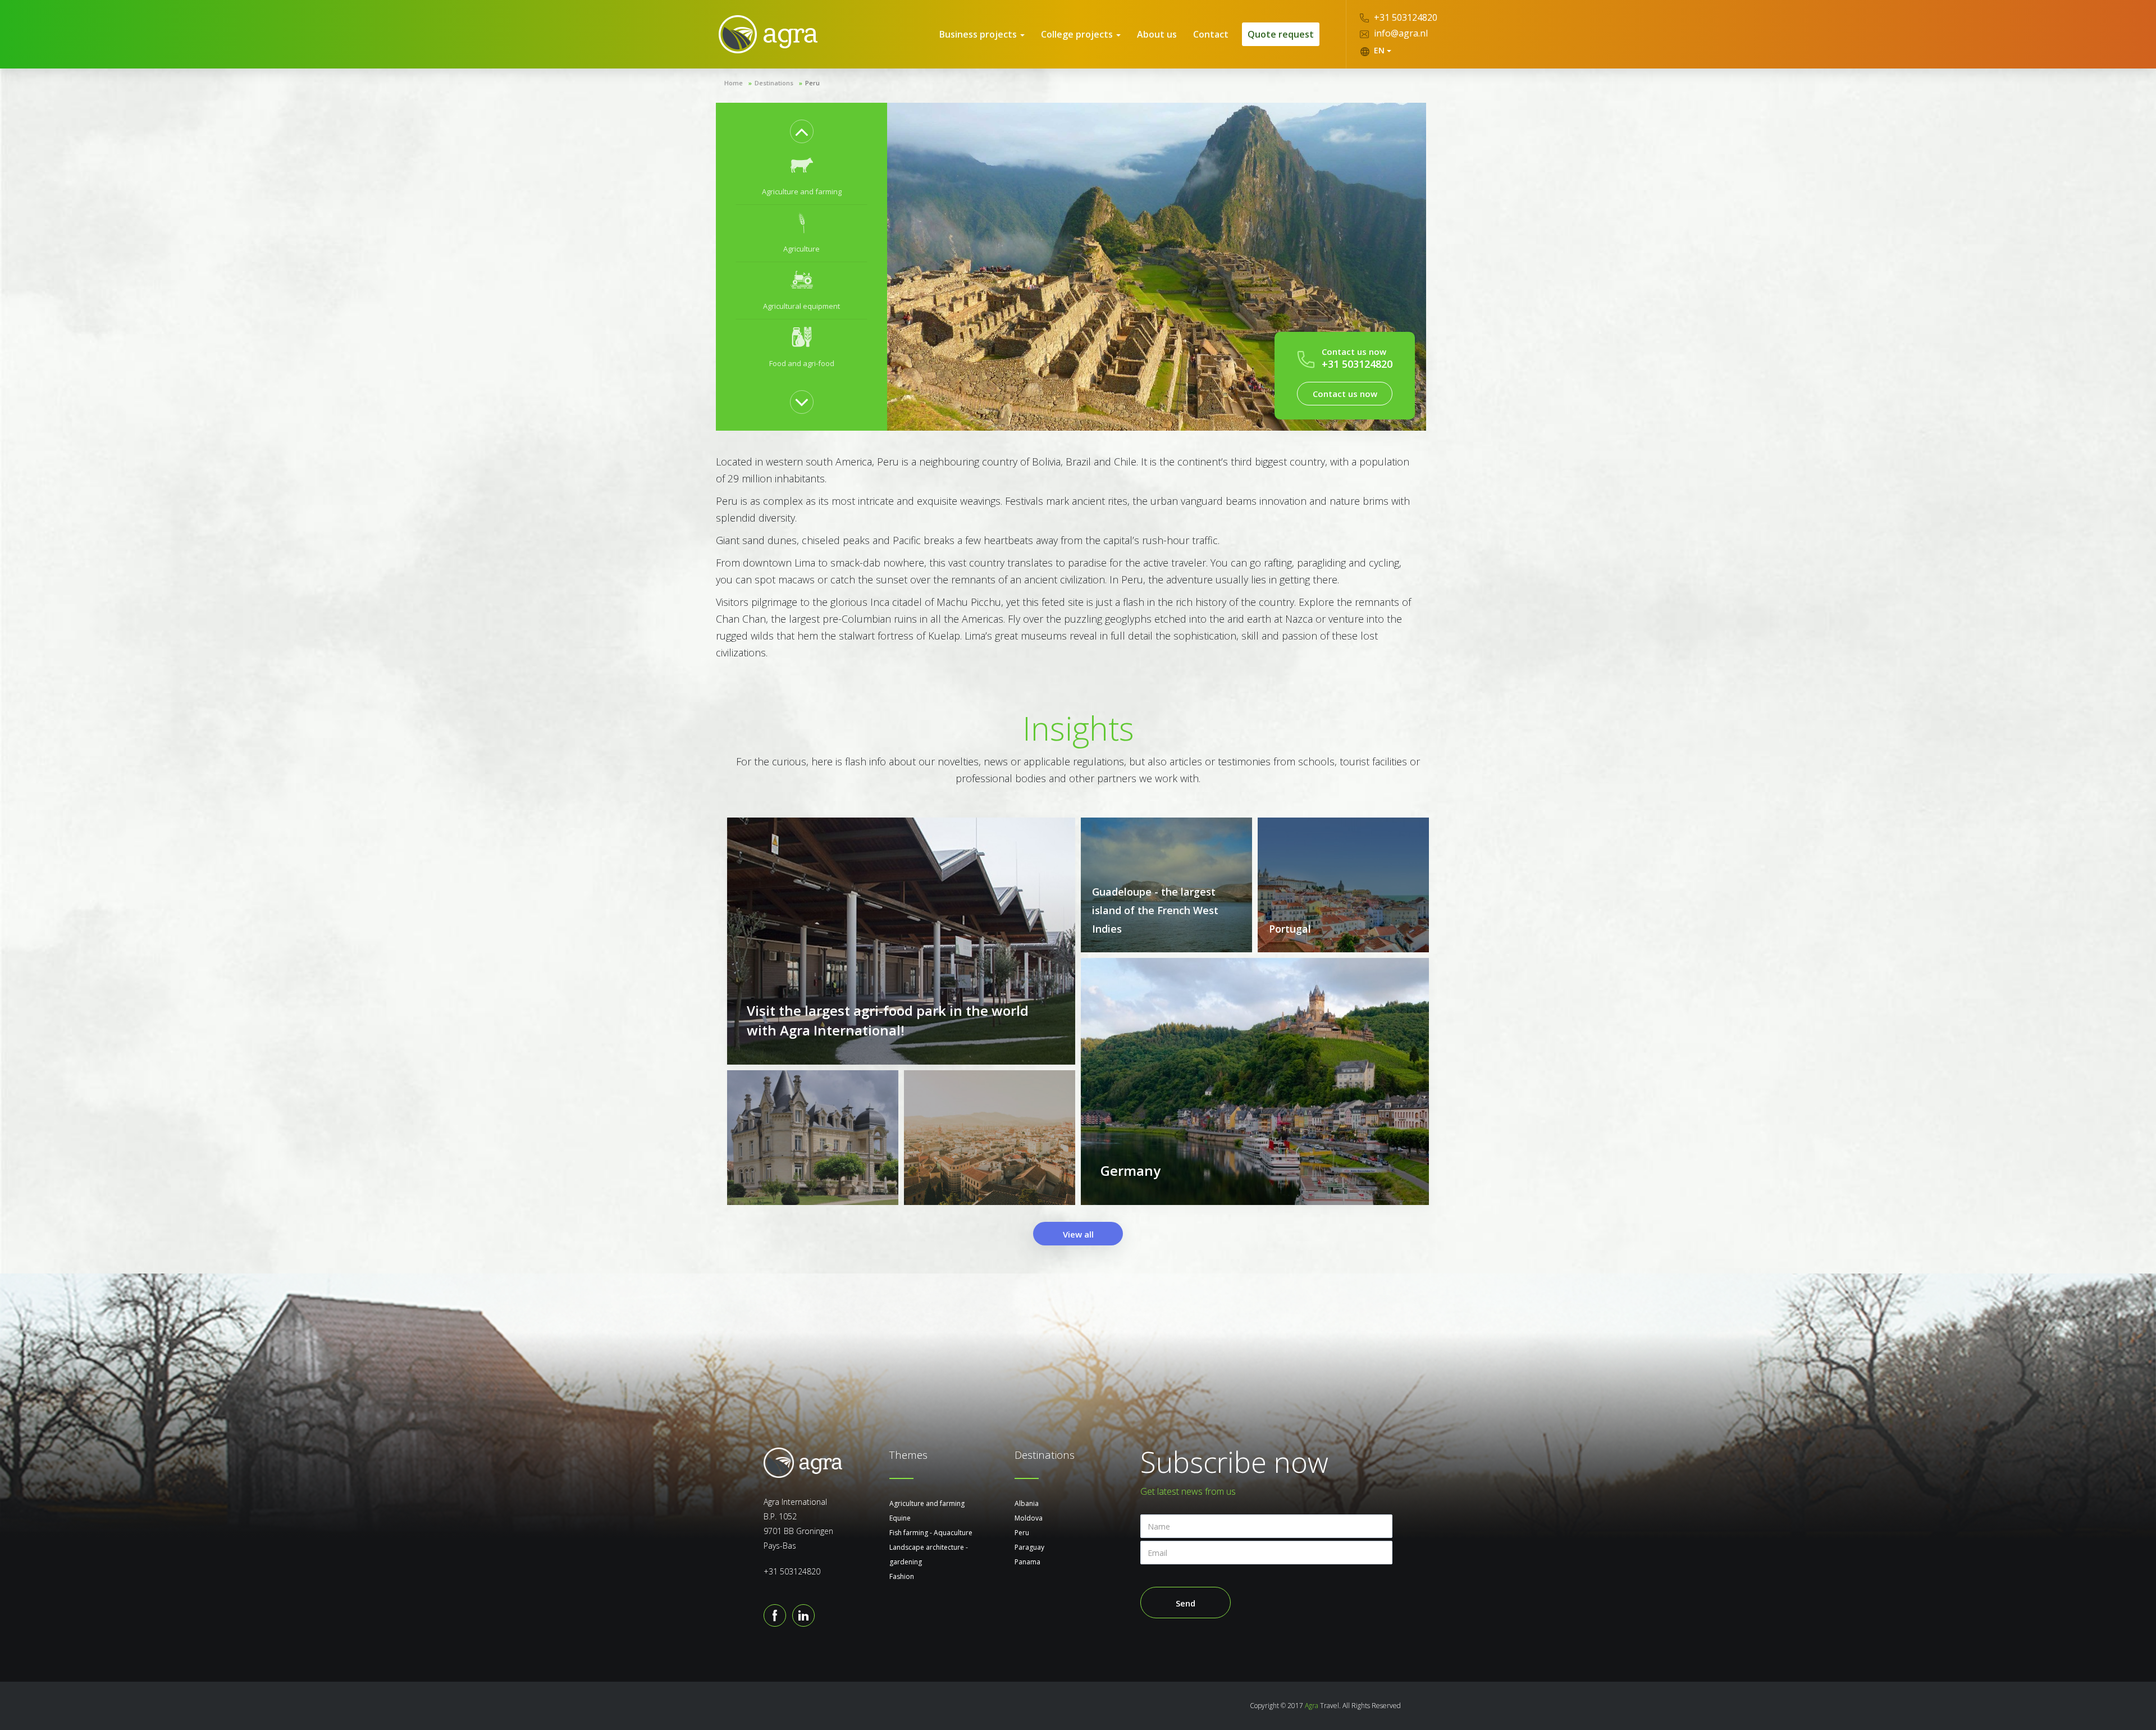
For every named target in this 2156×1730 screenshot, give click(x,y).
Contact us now (1345, 394)
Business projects (979, 34)
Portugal (1290, 929)
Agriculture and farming (927, 1503)
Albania (1027, 1503)
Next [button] (802, 402)
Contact (1211, 34)
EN (1379, 50)
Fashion (902, 1576)
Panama (1027, 1562)
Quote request (1281, 34)
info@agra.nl (1400, 33)
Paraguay (1029, 1547)
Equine (900, 1518)
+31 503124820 (1404, 17)
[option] (801, 176)
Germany (1130, 1170)
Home (734, 83)
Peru (1022, 1533)
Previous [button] (802, 131)
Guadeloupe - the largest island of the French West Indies (1155, 910)
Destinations (774, 83)
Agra (1312, 1706)
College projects (1078, 34)
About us (1157, 34)
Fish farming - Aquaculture (931, 1533)
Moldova (1029, 1518)
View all (1078, 1234)
